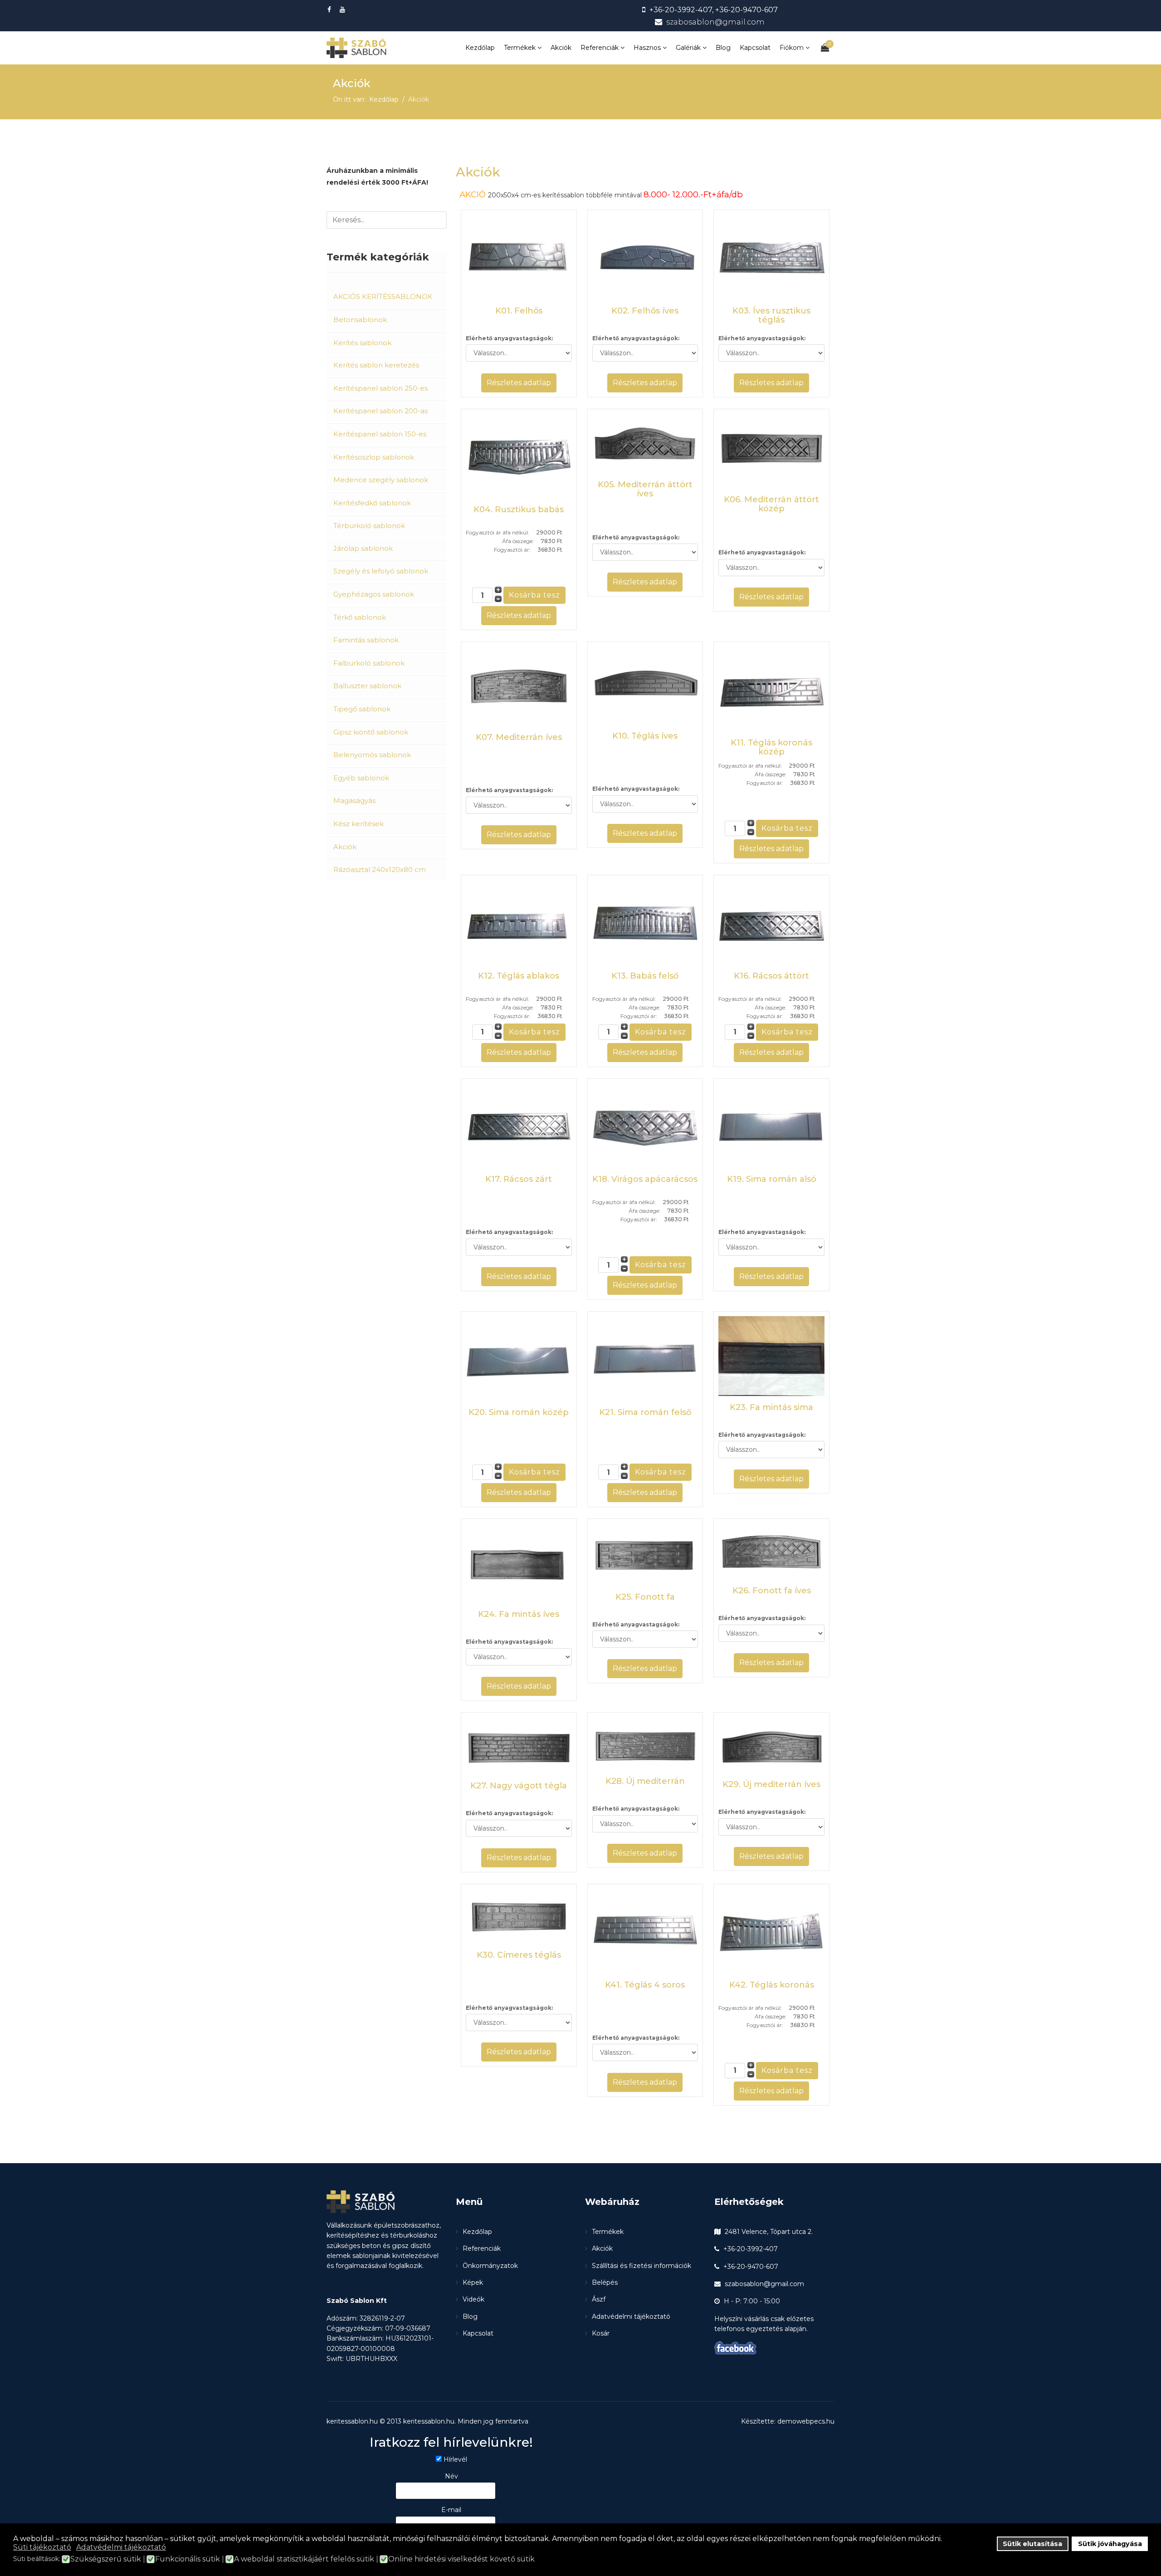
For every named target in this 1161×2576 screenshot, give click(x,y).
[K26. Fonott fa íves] (771, 1551)
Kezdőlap (480, 48)
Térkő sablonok (360, 617)
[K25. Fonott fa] (645, 1554)
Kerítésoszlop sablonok (374, 457)
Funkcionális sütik (188, 2559)
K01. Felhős (519, 311)
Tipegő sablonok (362, 709)
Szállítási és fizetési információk (641, 2266)
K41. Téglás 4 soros (645, 1985)
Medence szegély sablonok (381, 480)
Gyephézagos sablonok (374, 594)
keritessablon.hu (429, 2421)
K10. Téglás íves (645, 736)
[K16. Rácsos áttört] (771, 922)
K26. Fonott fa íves (772, 1591)
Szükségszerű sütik (106, 2559)
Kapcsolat (755, 48)
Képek (473, 2282)
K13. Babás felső (645, 976)
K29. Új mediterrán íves (771, 1784)
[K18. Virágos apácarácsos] (645, 1126)
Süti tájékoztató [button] (42, 2547)
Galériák (688, 48)
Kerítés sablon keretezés (376, 365)
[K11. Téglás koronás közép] (771, 689)
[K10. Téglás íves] (645, 686)
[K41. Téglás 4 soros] (645, 1931)
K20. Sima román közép (519, 1412)
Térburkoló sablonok (369, 526)
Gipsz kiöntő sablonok (371, 732)
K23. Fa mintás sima (771, 1407)
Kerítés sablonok (362, 343)
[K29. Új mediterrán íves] (771, 1745)
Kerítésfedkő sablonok (372, 503)
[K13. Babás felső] (645, 922)
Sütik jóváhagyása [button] (1110, 2544)
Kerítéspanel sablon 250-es (380, 388)
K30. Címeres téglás (519, 1955)
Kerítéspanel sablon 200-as (380, 411)
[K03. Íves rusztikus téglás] (771, 257)
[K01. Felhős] (519, 257)
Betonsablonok (360, 320)
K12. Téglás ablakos (519, 976)
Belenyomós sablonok (372, 755)
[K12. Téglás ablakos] (519, 922)
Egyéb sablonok (361, 778)
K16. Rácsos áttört (771, 976)
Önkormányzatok (490, 2266)
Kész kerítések (359, 824)
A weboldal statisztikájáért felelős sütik (304, 2559)
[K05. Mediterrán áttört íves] (645, 443)
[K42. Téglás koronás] (771, 1931)
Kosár (601, 2333)
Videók (473, 2299)
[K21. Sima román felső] (645, 1359)
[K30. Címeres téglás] (519, 1916)
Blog (723, 48)
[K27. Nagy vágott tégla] (519, 1746)
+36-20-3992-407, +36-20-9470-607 (714, 10)
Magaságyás (354, 801)
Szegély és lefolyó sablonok (381, 571)
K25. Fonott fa (645, 1597)
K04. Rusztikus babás (519, 509)
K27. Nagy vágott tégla (519, 1786)
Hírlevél (455, 2459)
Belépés (605, 2282)
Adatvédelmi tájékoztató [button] (121, 2547)
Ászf (599, 2299)
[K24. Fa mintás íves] (519, 1563)
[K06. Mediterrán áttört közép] (771, 451)
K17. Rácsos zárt (519, 1179)
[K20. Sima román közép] (519, 1359)
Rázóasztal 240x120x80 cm (380, 869)
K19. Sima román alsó (772, 1179)
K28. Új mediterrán (645, 1781)
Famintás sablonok (366, 640)
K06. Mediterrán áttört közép (771, 504)
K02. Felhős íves (645, 311)
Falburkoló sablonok (369, 663)
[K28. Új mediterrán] (645, 1743)
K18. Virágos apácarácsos (645, 1179)
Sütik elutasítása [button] (1032, 2544)
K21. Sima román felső (645, 1412)
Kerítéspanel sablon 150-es (380, 434)
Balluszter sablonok (367, 686)
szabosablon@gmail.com (715, 22)
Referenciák (600, 48)
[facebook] (330, 10)
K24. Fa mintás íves (519, 1614)
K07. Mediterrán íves (519, 737)
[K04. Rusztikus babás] (519, 456)
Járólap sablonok (363, 548)
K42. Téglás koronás (772, 1985)
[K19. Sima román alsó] (771, 1126)
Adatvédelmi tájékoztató (631, 2316)
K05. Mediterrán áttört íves (645, 489)
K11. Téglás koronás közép (771, 747)
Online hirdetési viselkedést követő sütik (461, 2559)
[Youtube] (344, 10)
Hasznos (647, 48)
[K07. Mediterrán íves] (519, 686)
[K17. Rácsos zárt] (519, 1126)
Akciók (561, 48)
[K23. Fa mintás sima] (771, 1356)
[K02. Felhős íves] (645, 257)
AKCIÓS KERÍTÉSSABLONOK (383, 296)
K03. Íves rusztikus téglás (771, 315)
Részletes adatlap (519, 383)
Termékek (520, 48)
